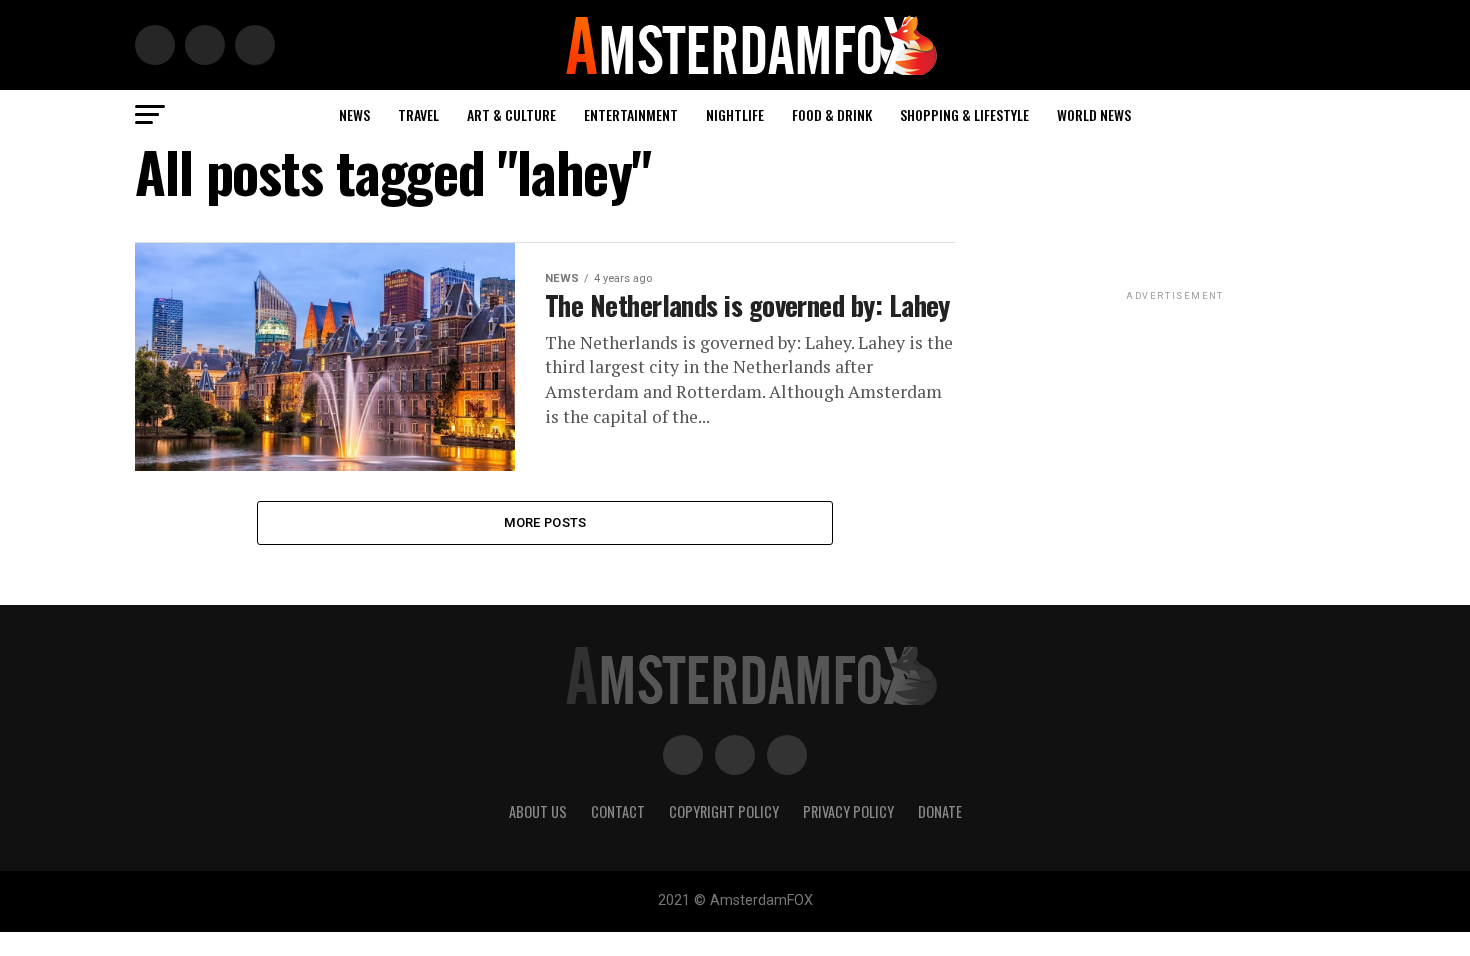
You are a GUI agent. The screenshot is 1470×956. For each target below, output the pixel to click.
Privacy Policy (848, 811)
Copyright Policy (724, 811)
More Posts (545, 522)
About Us (538, 811)
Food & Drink (832, 114)
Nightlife (735, 114)
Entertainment (631, 114)
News (354, 114)
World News (1094, 114)
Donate (940, 811)
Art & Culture (511, 114)
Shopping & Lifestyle (964, 114)
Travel (418, 114)
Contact (618, 811)
